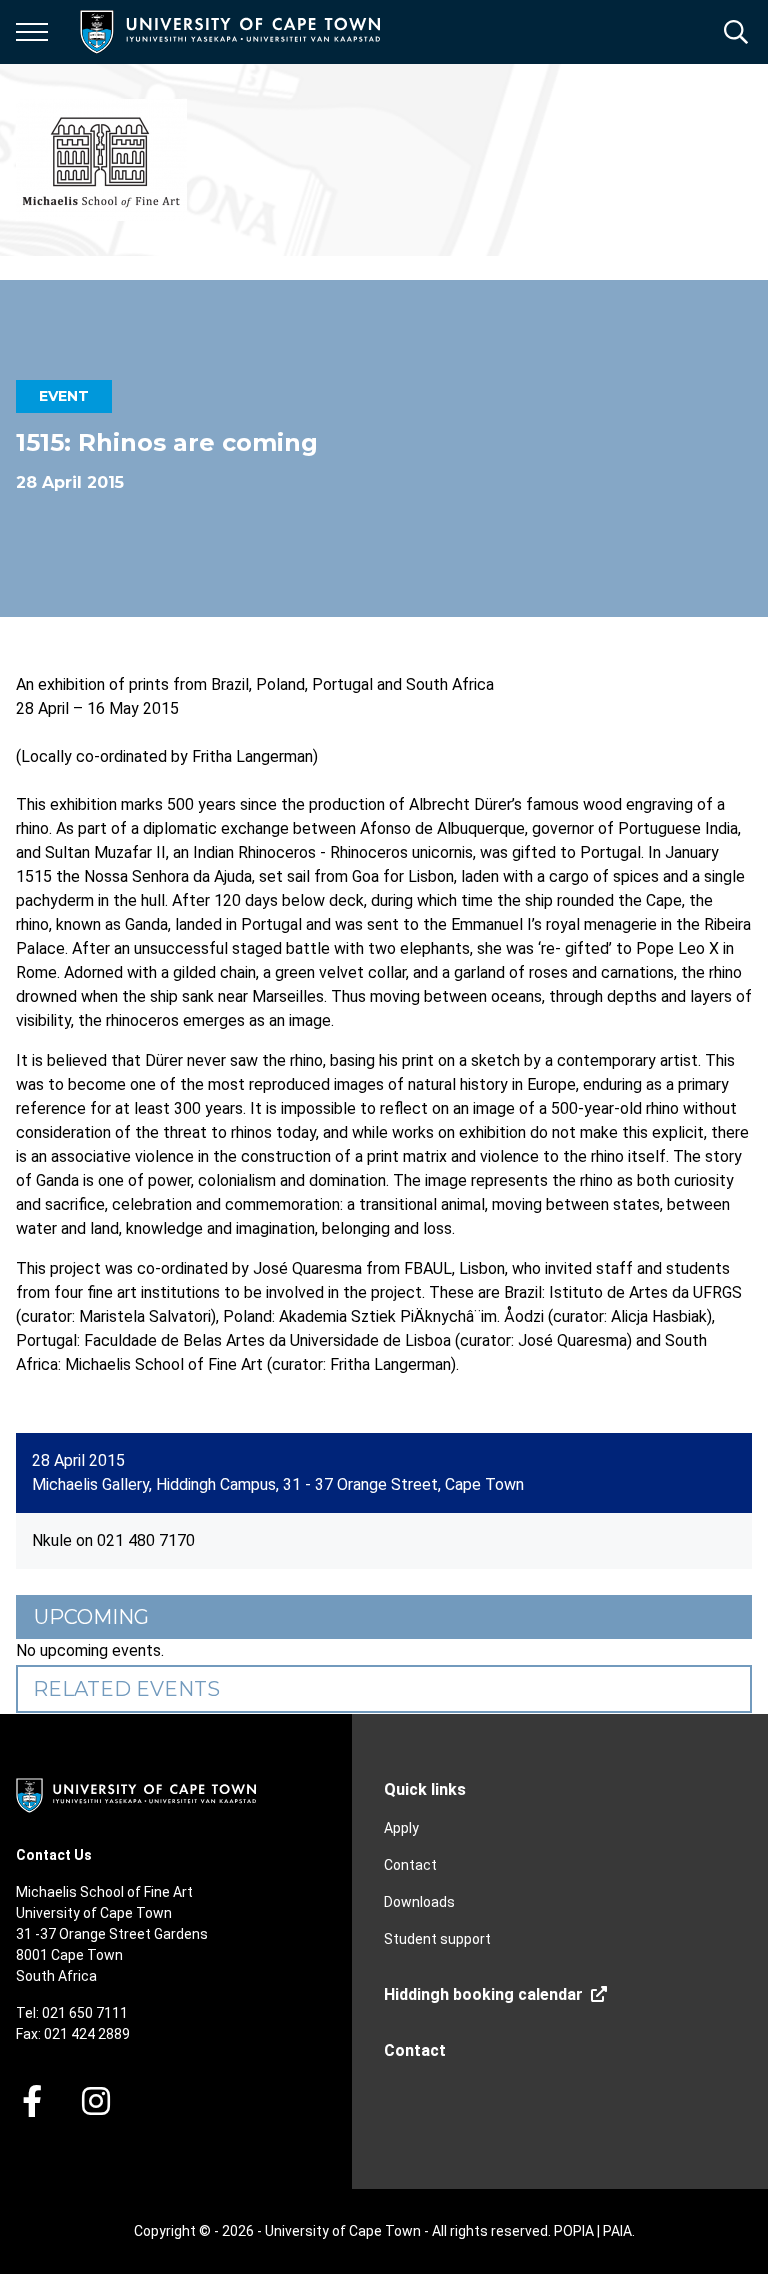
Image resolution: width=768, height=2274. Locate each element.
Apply (401, 1828)
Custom (96, 2101)
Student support (437, 1939)
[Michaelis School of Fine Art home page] (101, 160)
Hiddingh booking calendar (483, 1994)
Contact (410, 1865)
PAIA (617, 2231)
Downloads (419, 1902)
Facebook (32, 2101)
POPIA (574, 2231)
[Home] (136, 1794)
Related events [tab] (126, 1689)
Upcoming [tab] (91, 1617)
